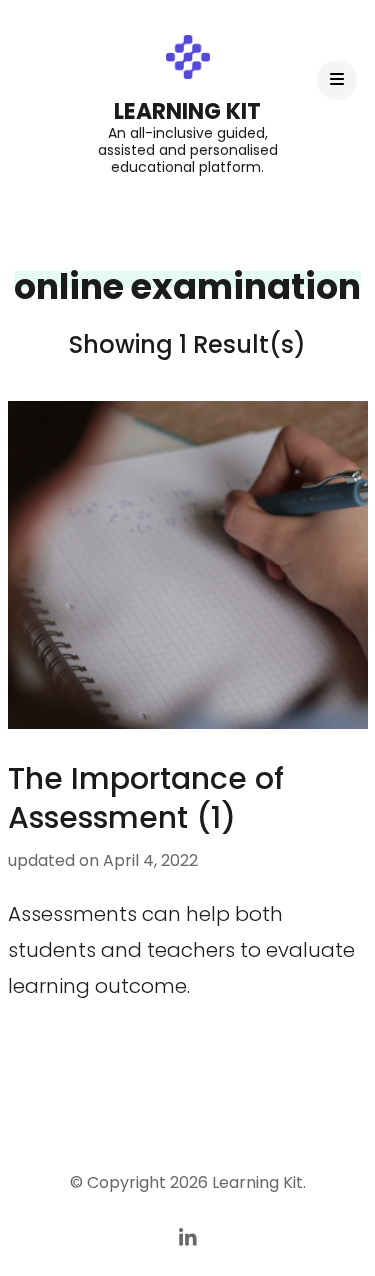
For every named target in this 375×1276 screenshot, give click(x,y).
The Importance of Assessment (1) (146, 798)
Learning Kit (187, 111)
